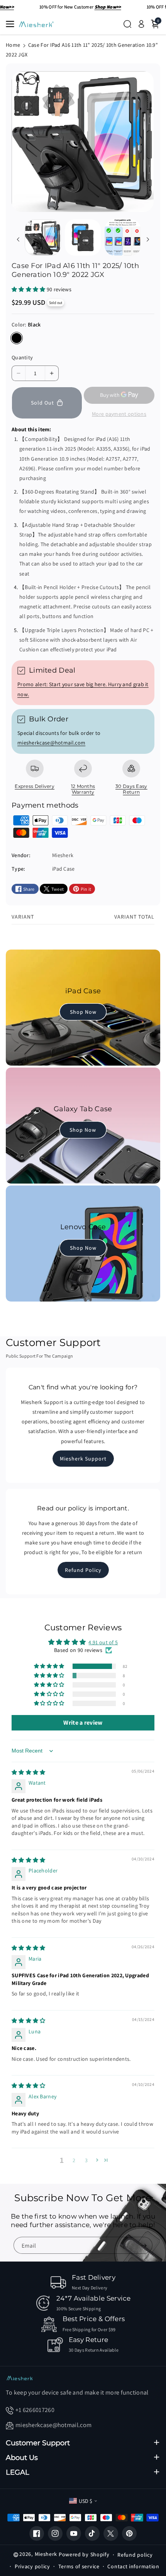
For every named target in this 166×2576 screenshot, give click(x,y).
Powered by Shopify (84, 2554)
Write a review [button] (83, 1723)
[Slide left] (18, 239)
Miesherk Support (83, 1459)
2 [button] (74, 2160)
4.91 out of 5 (103, 1642)
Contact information (133, 2566)
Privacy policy (32, 2566)
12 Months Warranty (83, 789)
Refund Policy (83, 1570)
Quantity (22, 357)
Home (13, 45)
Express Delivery (35, 786)
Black (17, 338)
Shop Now (83, 1012)
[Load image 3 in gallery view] (123, 237)
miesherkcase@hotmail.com (51, 743)
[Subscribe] (144, 2246)
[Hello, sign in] (141, 24)
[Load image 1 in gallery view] (43, 237)
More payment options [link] (119, 414)
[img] (29, 1772)
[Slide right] (148, 239)
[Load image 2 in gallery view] (83, 237)
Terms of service (79, 2566)
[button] (12, 24)
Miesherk (46, 2554)
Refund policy (135, 2555)
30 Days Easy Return (131, 789)
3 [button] (86, 2160)
